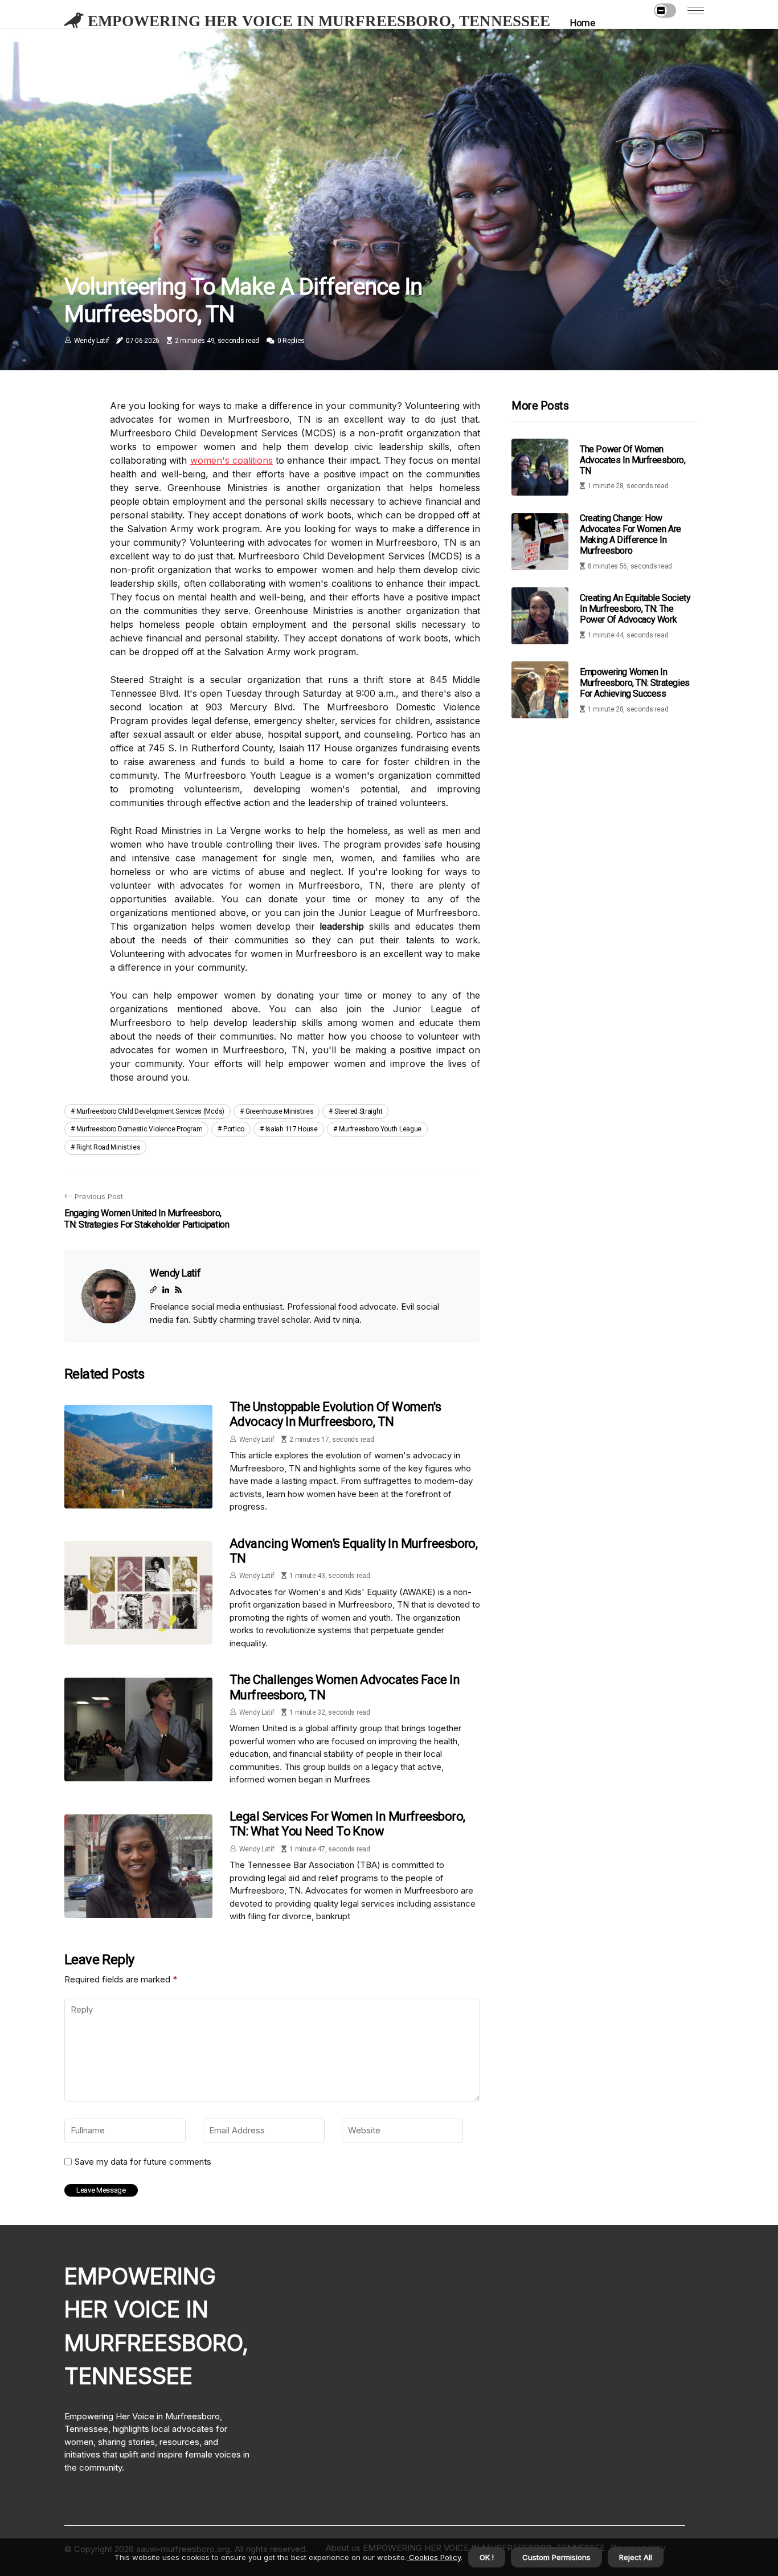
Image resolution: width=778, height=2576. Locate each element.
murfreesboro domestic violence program (140, 1129)
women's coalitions (232, 460)
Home (582, 23)
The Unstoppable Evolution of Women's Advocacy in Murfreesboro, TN (335, 1414)
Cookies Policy (434, 2557)
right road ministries (108, 1147)
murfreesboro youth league (380, 1129)
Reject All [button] (636, 2557)
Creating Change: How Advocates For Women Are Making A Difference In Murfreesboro (630, 535)
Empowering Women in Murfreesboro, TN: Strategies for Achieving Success (635, 683)
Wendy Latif (92, 341)
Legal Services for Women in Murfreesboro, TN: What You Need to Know (347, 1824)
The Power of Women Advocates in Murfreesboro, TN (633, 460)
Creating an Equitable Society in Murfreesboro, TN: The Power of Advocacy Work (635, 609)
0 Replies (291, 341)
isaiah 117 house (292, 1129)
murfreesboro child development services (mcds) (150, 1111)
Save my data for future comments (143, 2162)
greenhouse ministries (280, 1111)
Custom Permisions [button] (556, 2557)
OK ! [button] (487, 2557)
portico (234, 1129)
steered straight (358, 1111)
